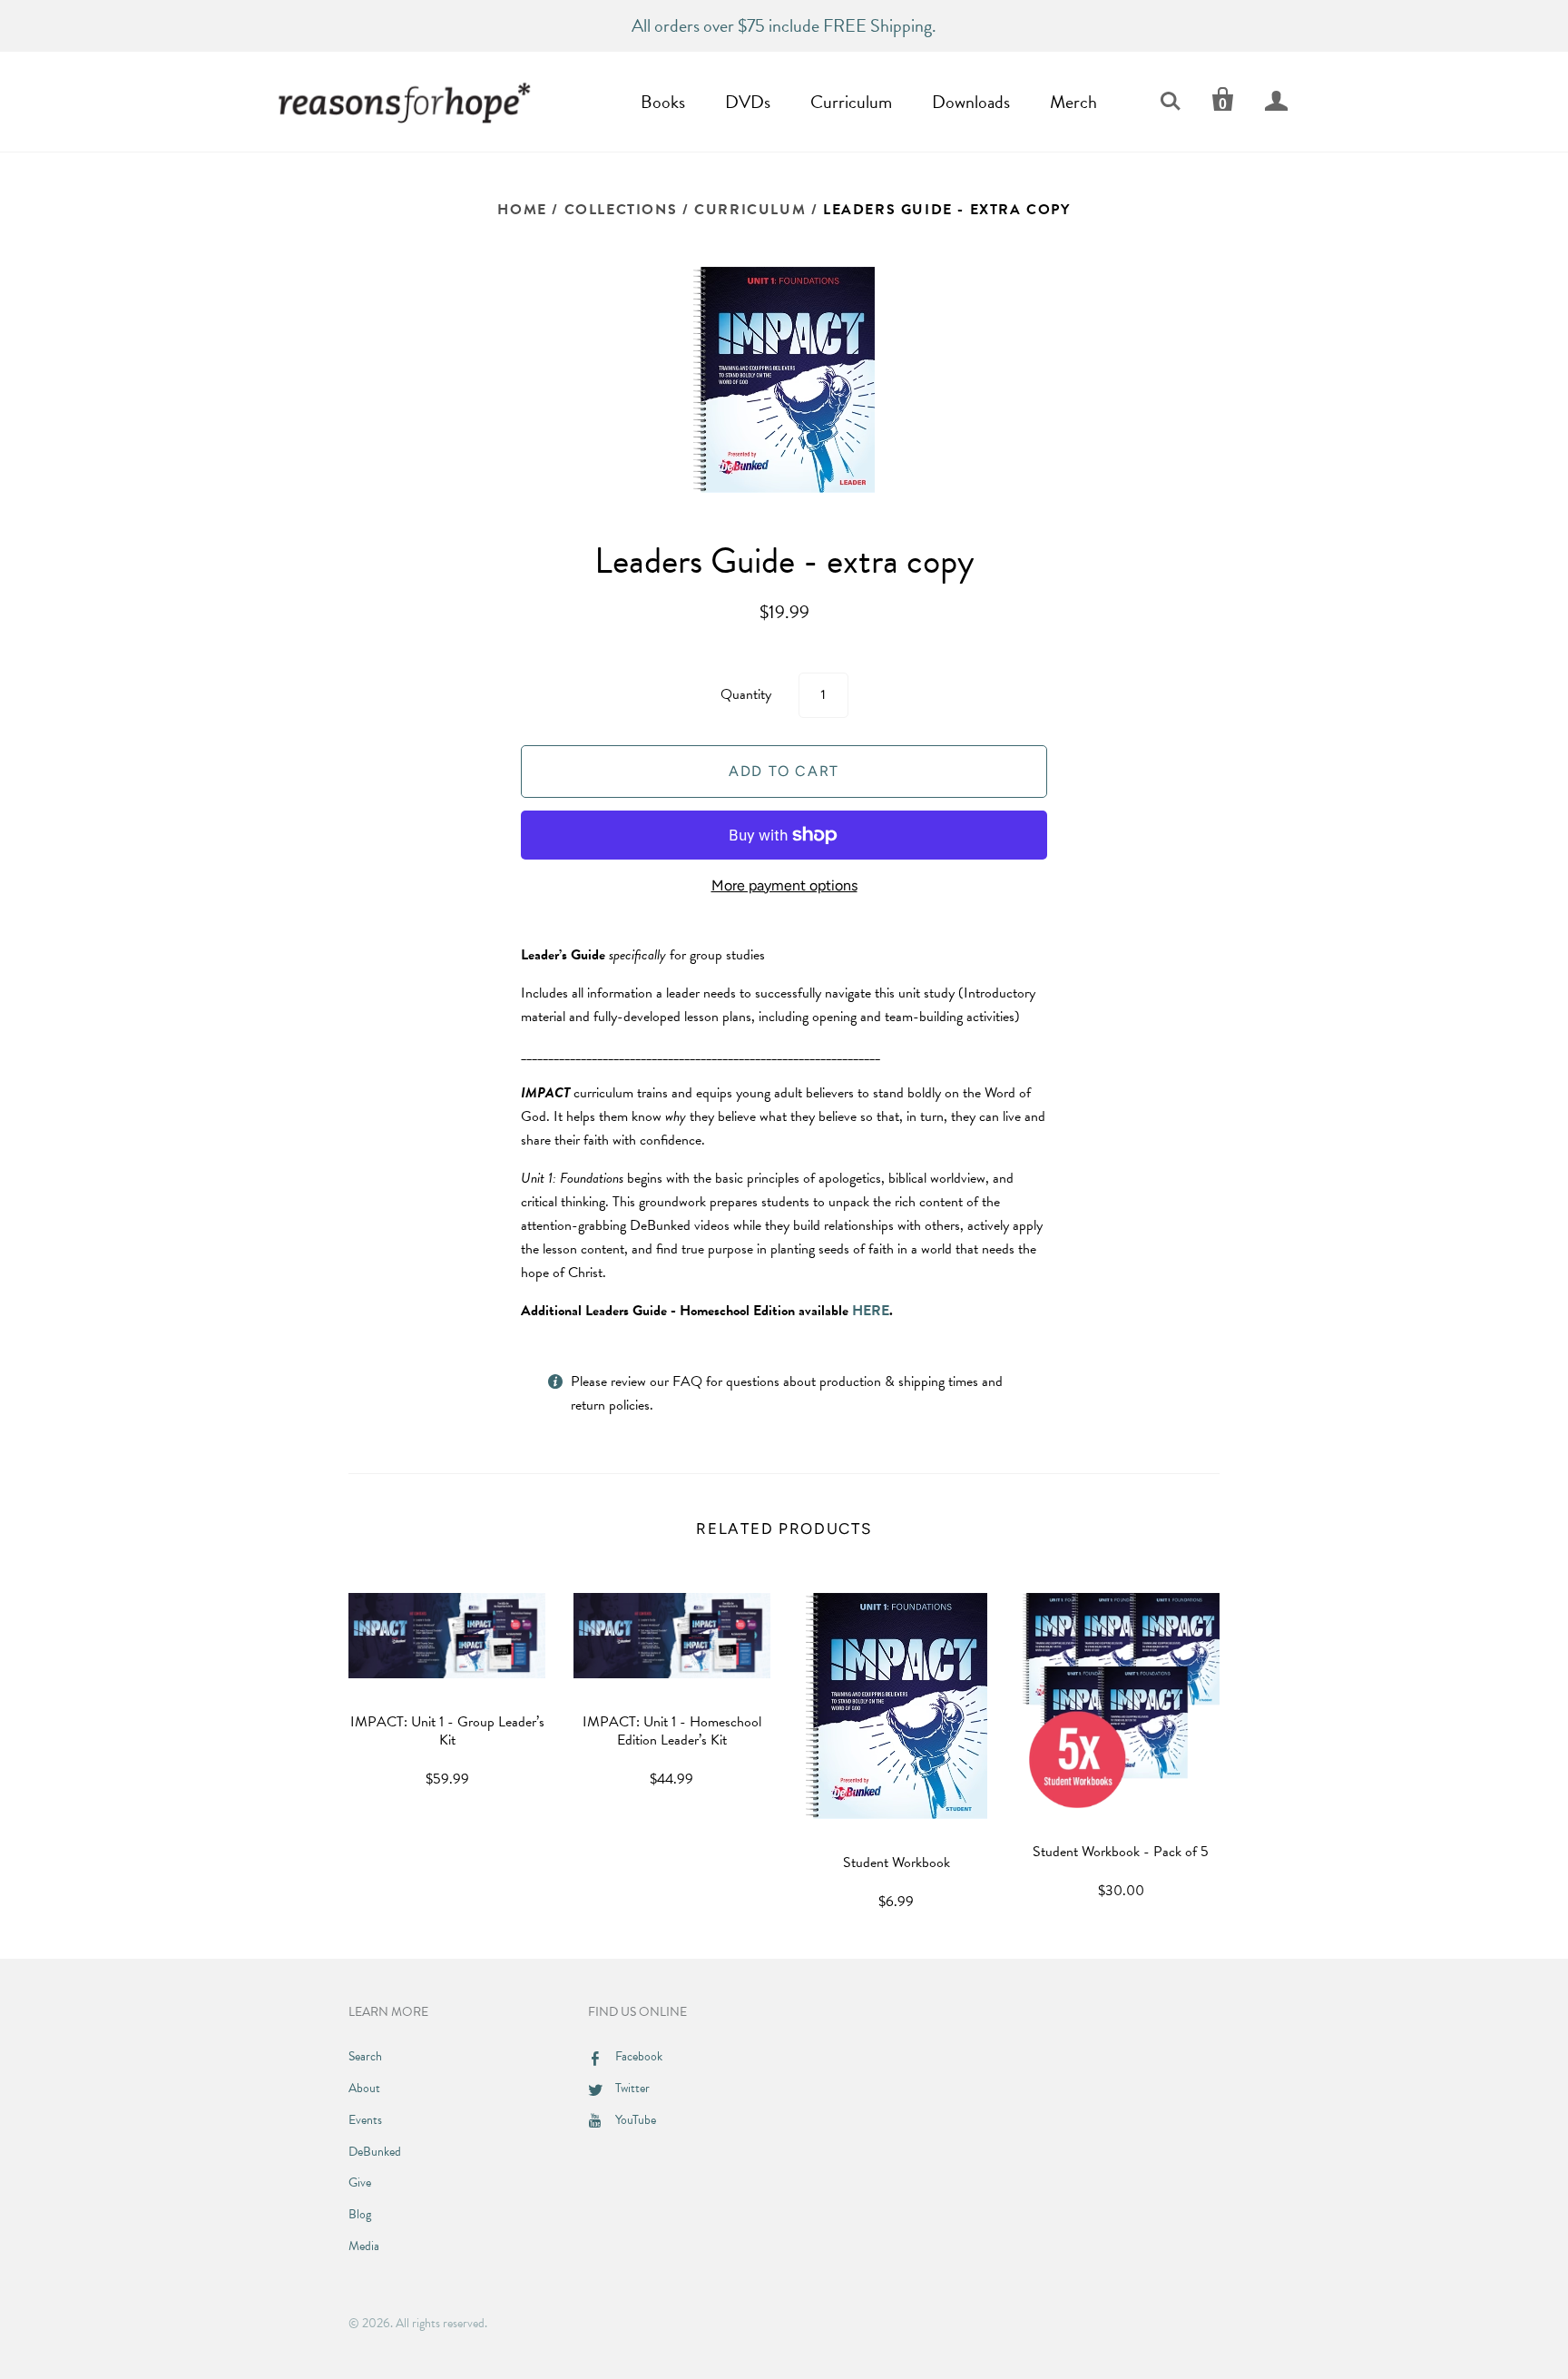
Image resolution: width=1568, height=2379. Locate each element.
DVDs (748, 102)
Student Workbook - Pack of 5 (1121, 1852)
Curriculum (851, 102)
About (364, 2088)
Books (663, 102)
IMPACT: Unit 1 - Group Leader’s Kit (447, 1731)
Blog (360, 2214)
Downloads (971, 102)
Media (364, 2246)
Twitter (632, 2088)
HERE (871, 1311)
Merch (1073, 102)
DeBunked (375, 2152)
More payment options (784, 885)
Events (365, 2120)
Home (522, 210)
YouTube (636, 2120)
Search (365, 2056)
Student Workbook (897, 1863)
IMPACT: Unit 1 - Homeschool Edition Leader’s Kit (672, 1731)
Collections (621, 210)
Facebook (639, 2056)
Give (360, 2182)
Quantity (746, 694)
